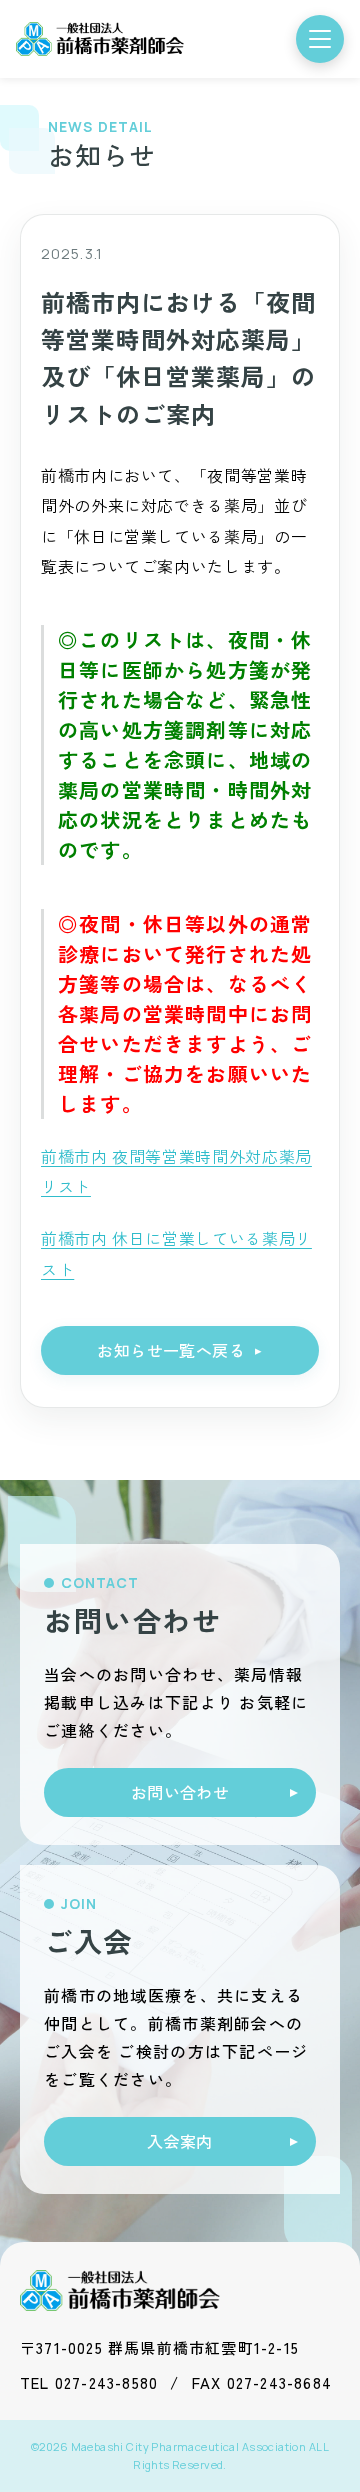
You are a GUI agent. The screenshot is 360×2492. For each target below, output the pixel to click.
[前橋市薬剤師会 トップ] (100, 39)
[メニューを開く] (320, 39)
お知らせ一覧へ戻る (171, 1350)
